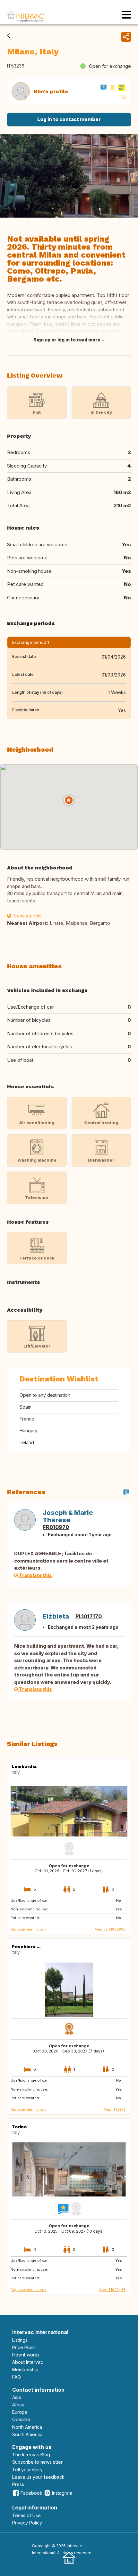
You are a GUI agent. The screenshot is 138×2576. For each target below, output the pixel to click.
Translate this (26, 916)
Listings (20, 2340)
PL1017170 (89, 1616)
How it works (26, 2355)
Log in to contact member (69, 119)
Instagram (62, 2493)
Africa (18, 2405)
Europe (20, 2412)
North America (27, 2427)
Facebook (31, 2493)
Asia (17, 2397)
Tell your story (27, 2470)
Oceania (21, 2419)
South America (27, 2434)
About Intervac (28, 2362)
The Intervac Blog (31, 2455)
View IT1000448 (112, 2290)
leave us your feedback (38, 2477)
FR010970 (56, 1527)
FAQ (17, 2377)
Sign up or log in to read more (67, 340)
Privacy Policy (27, 2523)
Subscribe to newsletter (37, 2462)
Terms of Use (26, 2515)
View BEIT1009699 (110, 1929)
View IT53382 (115, 2109)
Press (18, 2484)
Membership (25, 2369)
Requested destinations (28, 1929)
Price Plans (24, 2347)
